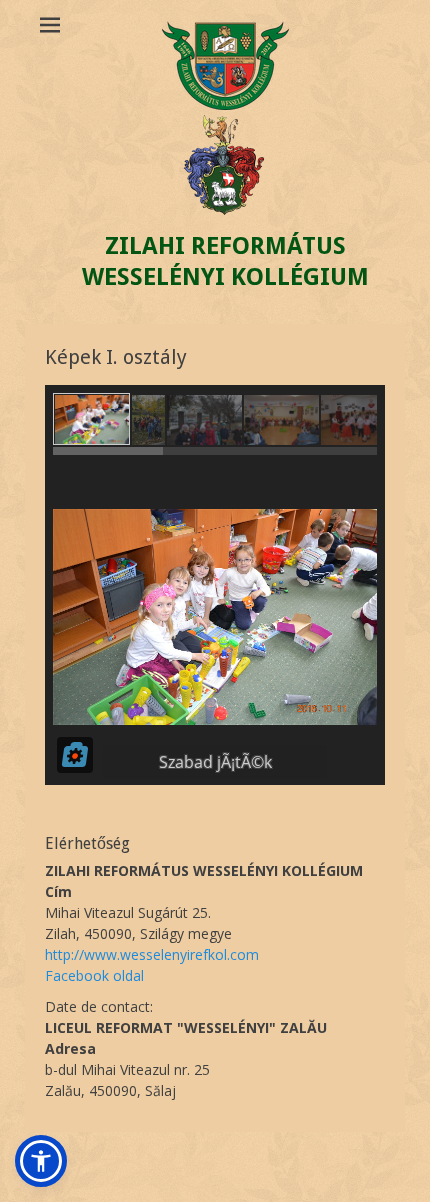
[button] (41, 1161)
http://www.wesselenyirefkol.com (152, 954)
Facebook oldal (94, 975)
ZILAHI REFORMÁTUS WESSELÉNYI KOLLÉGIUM (225, 261)
